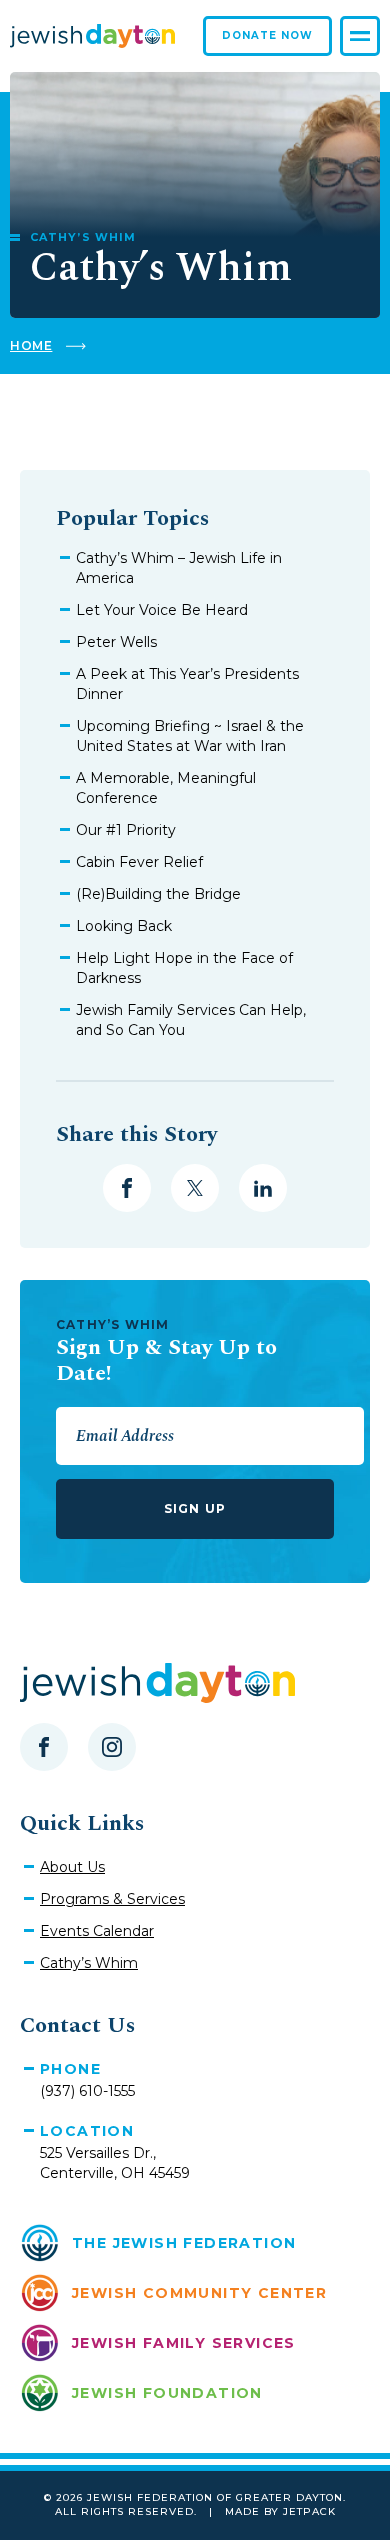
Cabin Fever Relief (139, 862)
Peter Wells (116, 642)
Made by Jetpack (280, 2511)
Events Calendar (97, 1931)
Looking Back (124, 926)
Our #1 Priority (126, 830)
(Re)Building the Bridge (158, 894)
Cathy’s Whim (89, 1963)
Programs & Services (112, 1899)
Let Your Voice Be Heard (162, 610)
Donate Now (267, 35)
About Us (72, 1867)
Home (31, 345)
